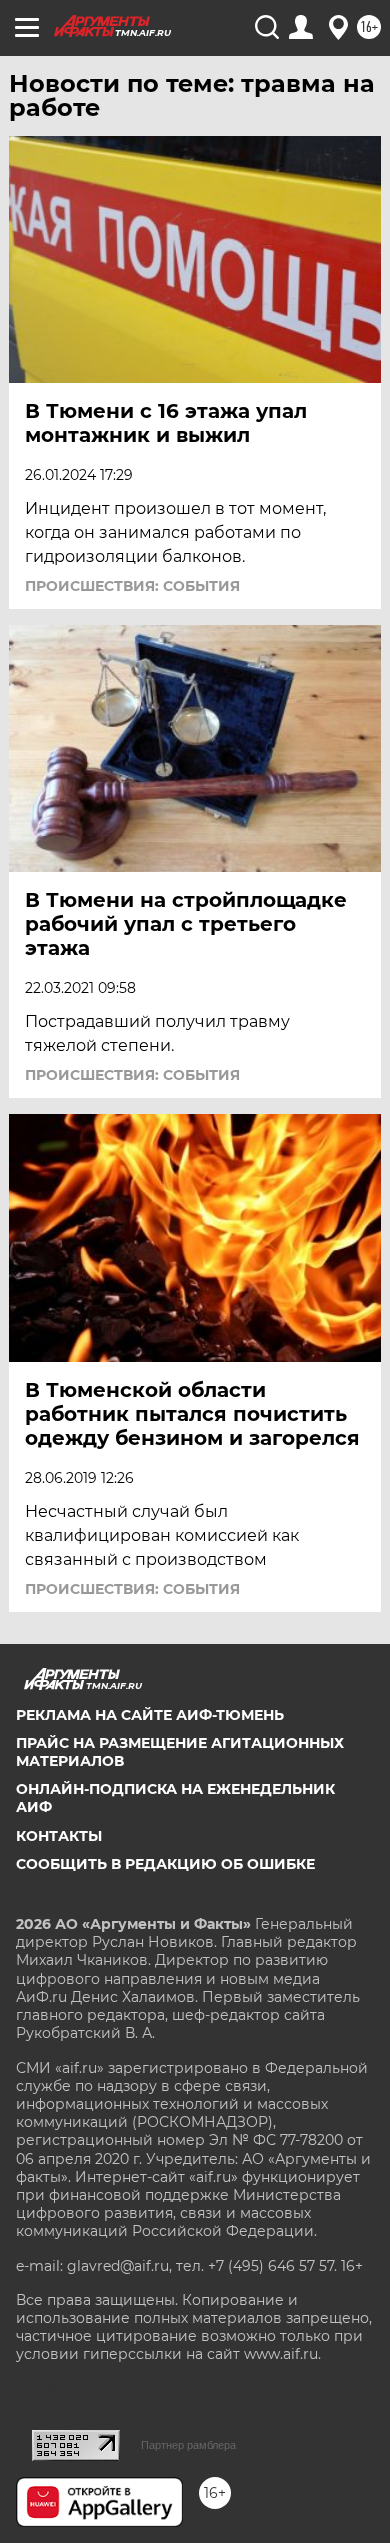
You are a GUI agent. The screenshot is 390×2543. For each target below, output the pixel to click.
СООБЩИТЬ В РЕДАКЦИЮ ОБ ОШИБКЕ (165, 1864)
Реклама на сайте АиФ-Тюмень (150, 1715)
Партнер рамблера (188, 2445)
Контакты (59, 1836)
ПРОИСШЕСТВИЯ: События (132, 586)
